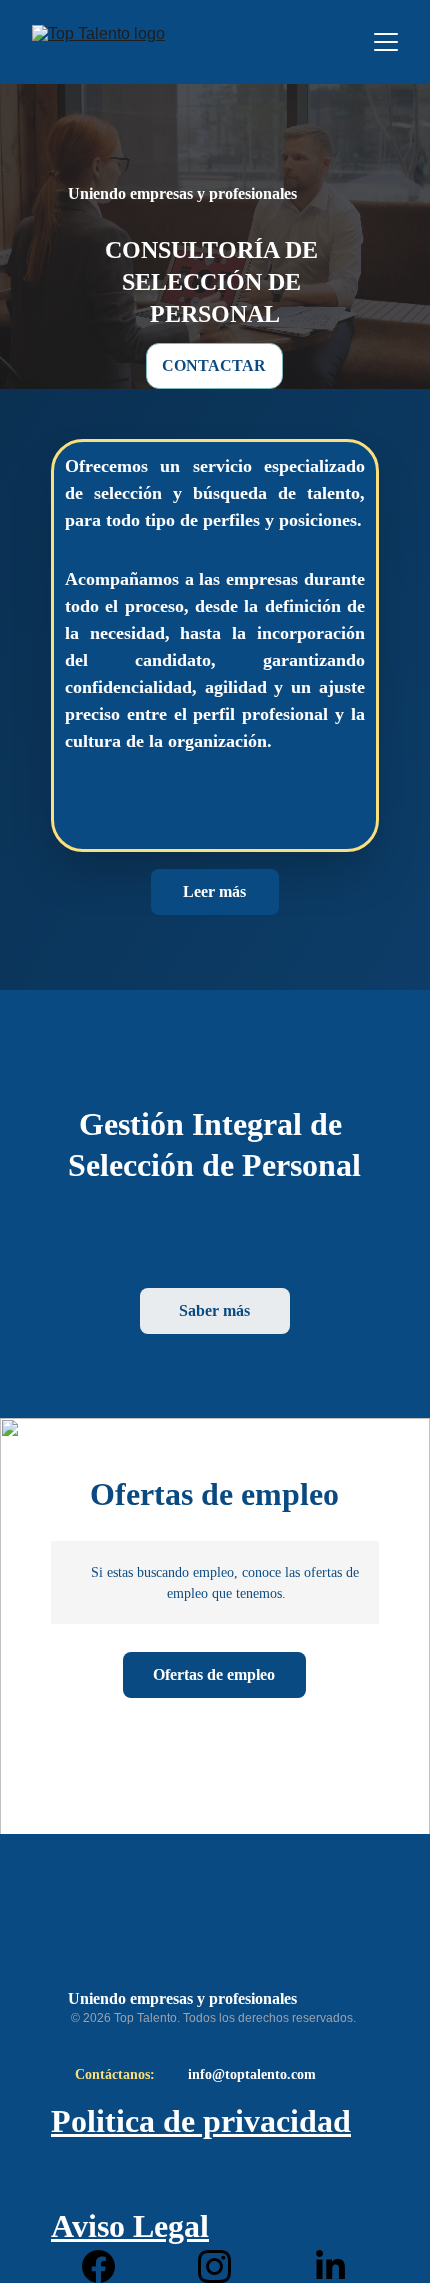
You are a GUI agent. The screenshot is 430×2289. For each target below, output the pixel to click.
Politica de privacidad (201, 2121)
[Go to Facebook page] (108, 2266)
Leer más (214, 891)
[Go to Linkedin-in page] (330, 2266)
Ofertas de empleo (214, 1674)
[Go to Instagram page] (224, 2266)
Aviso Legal (130, 2226)
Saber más (214, 1310)
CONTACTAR (214, 365)
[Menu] (386, 42)
